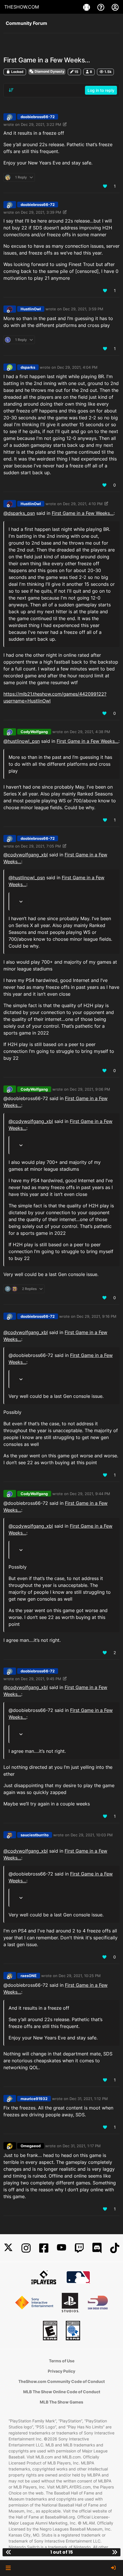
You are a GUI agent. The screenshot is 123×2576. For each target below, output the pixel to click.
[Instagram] (26, 2248)
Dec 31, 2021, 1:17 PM (82, 2146)
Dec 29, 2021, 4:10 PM (83, 504)
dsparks (28, 367)
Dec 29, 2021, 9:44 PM (90, 1494)
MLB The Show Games (61, 2402)
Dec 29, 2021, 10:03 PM (92, 1835)
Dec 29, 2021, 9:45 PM (41, 1679)
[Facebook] (44, 2248)
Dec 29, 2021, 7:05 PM (41, 846)
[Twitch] (79, 2248)
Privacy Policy (61, 2371)
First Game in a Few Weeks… (83, 513)
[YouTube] (61, 2248)
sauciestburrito (35, 1835)
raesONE (29, 1976)
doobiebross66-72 (38, 117)
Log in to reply (101, 90)
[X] (8, 2248)
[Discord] (97, 2248)
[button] (8, 2568)
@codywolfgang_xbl (26, 855)
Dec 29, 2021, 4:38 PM (90, 732)
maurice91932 (34, 2099)
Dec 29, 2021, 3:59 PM (83, 309)
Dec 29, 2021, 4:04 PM (77, 367)
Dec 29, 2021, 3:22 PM (41, 124)
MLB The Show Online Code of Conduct (62, 2392)
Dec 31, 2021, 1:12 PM (89, 2099)
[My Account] (115, 7)
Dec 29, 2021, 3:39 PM (41, 212)
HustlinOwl (31, 309)
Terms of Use (62, 2361)
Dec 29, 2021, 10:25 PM (80, 1976)
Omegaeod (31, 2146)
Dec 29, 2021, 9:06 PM (90, 1089)
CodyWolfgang (34, 732)
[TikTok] (115, 2248)
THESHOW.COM (22, 7)
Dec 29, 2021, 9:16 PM (97, 1316)
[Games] (87, 7)
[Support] (102, 7)
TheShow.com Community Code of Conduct (61, 2381)
